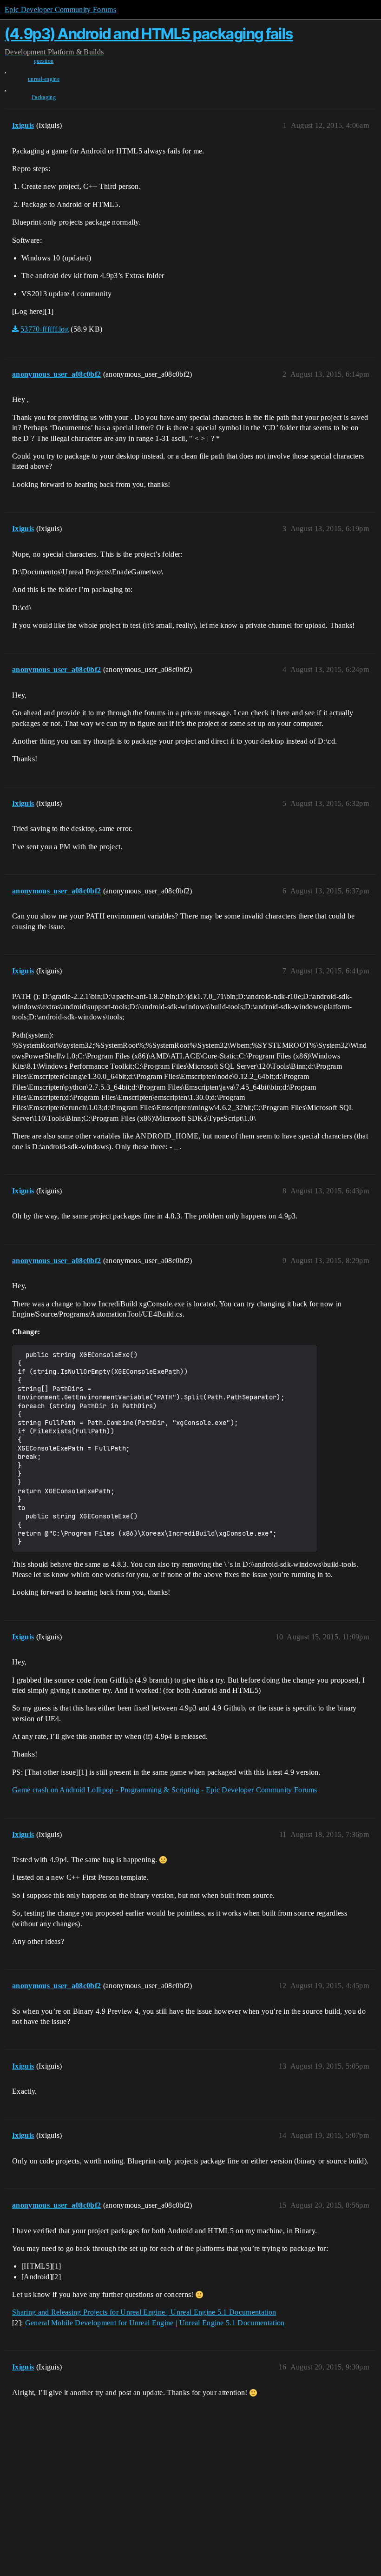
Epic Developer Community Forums (60, 10)
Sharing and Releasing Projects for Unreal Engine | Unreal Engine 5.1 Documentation (144, 2312)
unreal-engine (44, 79)
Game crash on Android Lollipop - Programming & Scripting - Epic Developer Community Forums (165, 1790)
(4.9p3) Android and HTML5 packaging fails (149, 34)
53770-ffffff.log (45, 329)
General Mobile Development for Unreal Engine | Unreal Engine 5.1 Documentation (155, 2323)
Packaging (44, 97)
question (44, 61)
